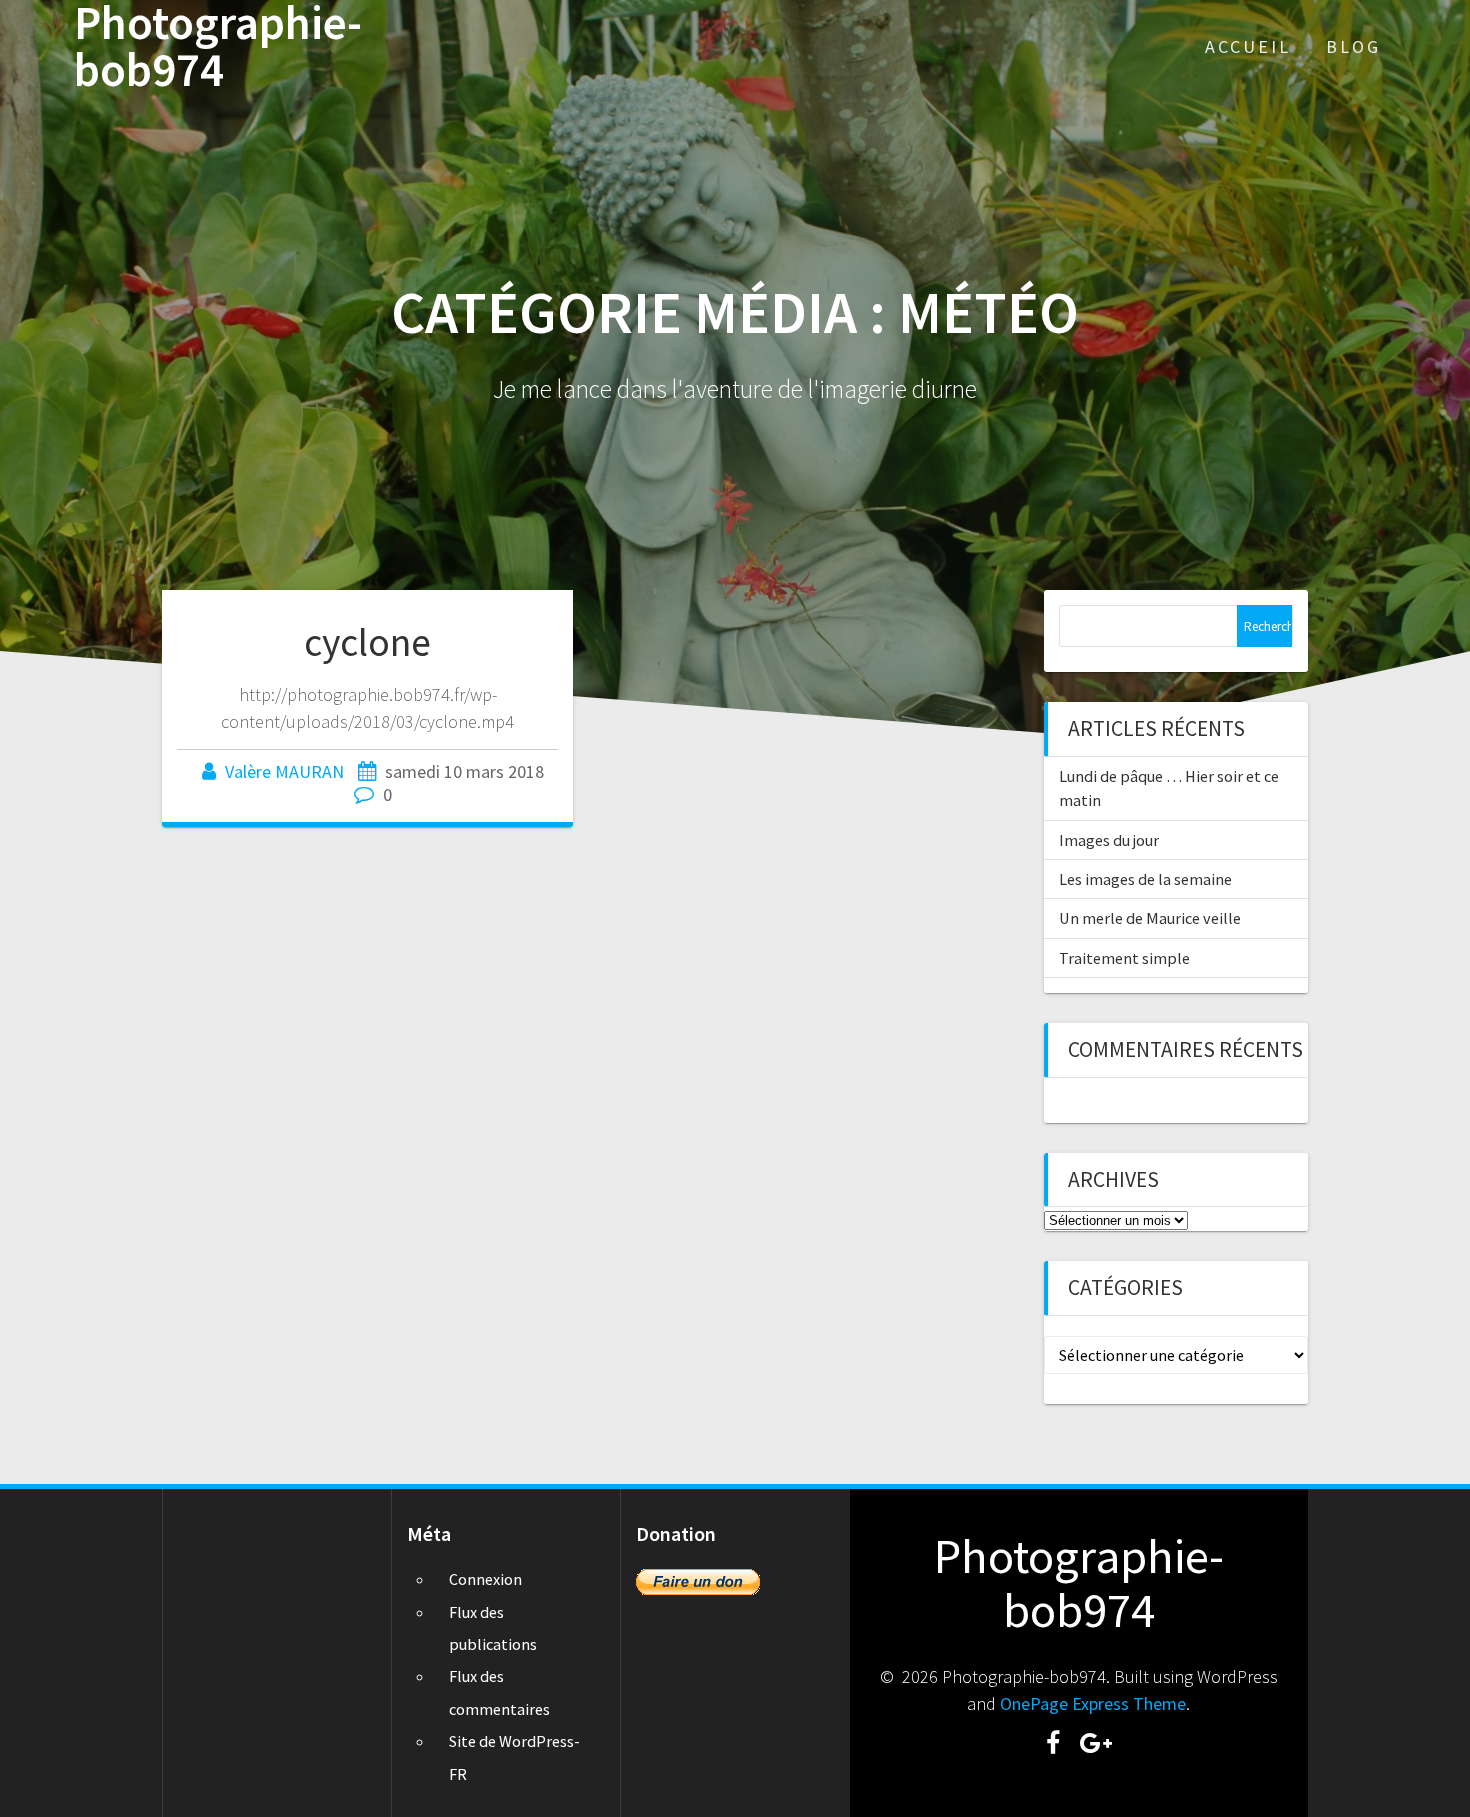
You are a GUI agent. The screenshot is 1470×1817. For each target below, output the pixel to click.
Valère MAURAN (284, 771)
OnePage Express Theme (1093, 1703)
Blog (1353, 46)
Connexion (485, 1579)
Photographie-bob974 (218, 47)
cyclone (367, 642)
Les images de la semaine (1145, 879)
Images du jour (1109, 840)
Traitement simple (1124, 958)
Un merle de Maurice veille (1150, 918)
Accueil (1248, 46)
